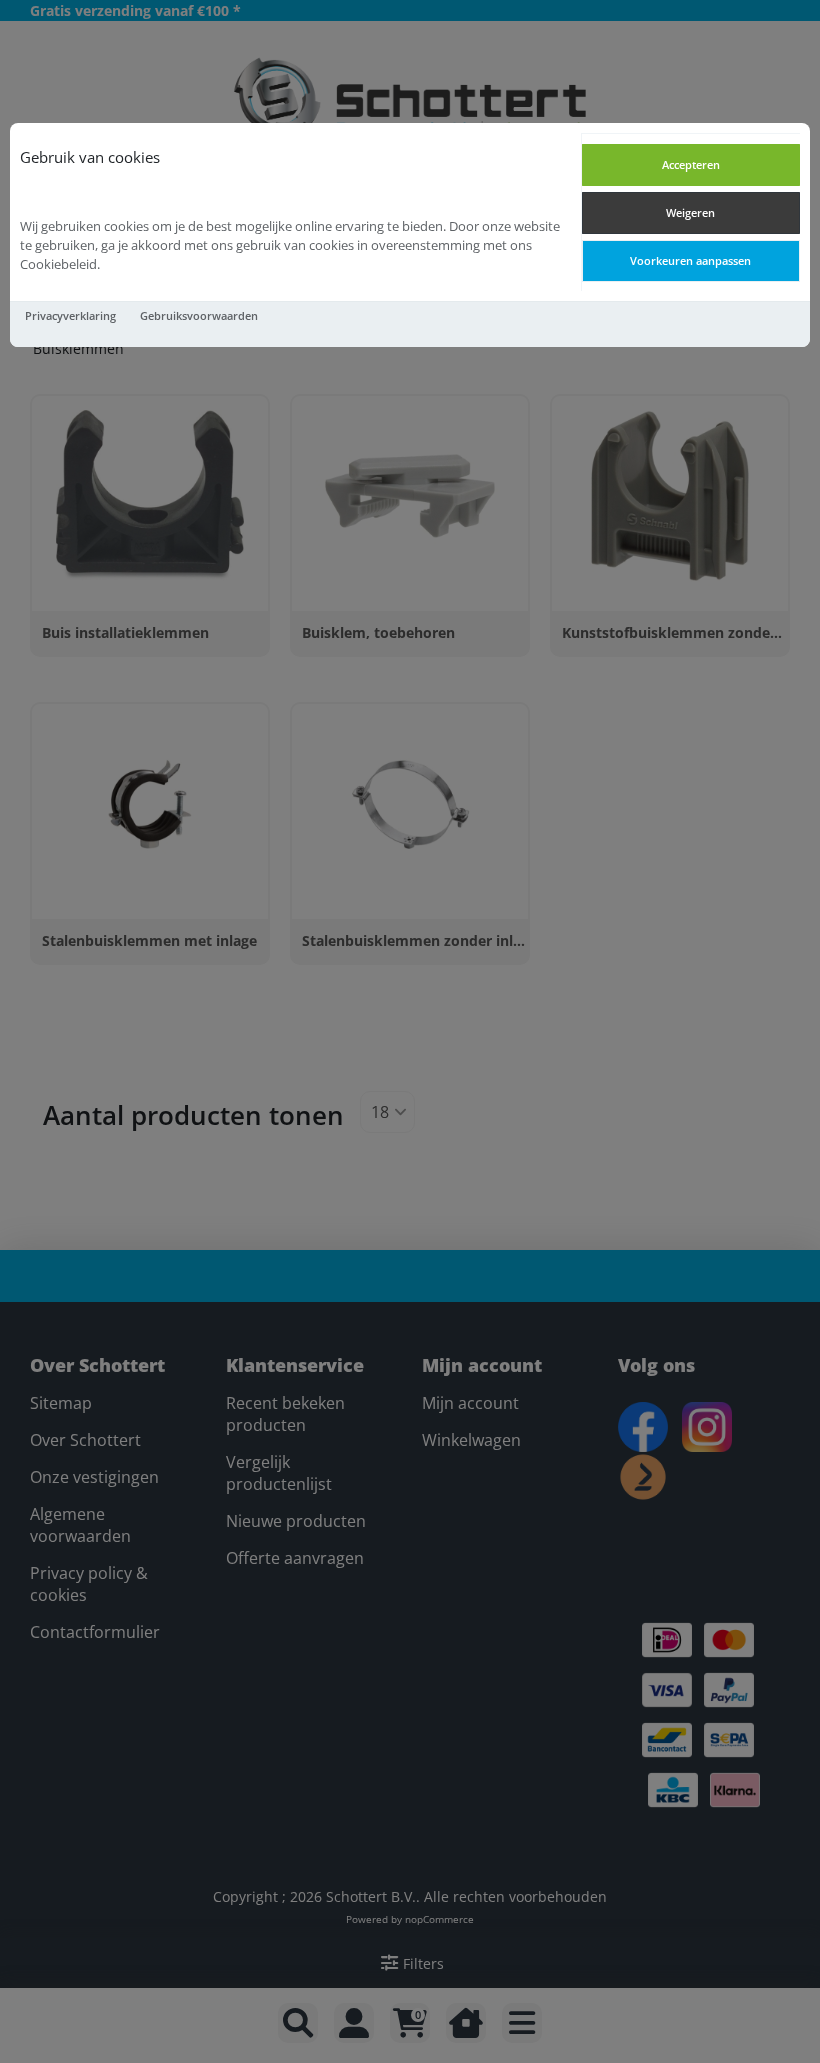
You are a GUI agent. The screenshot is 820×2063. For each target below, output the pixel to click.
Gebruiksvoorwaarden (199, 315)
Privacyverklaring (70, 315)
